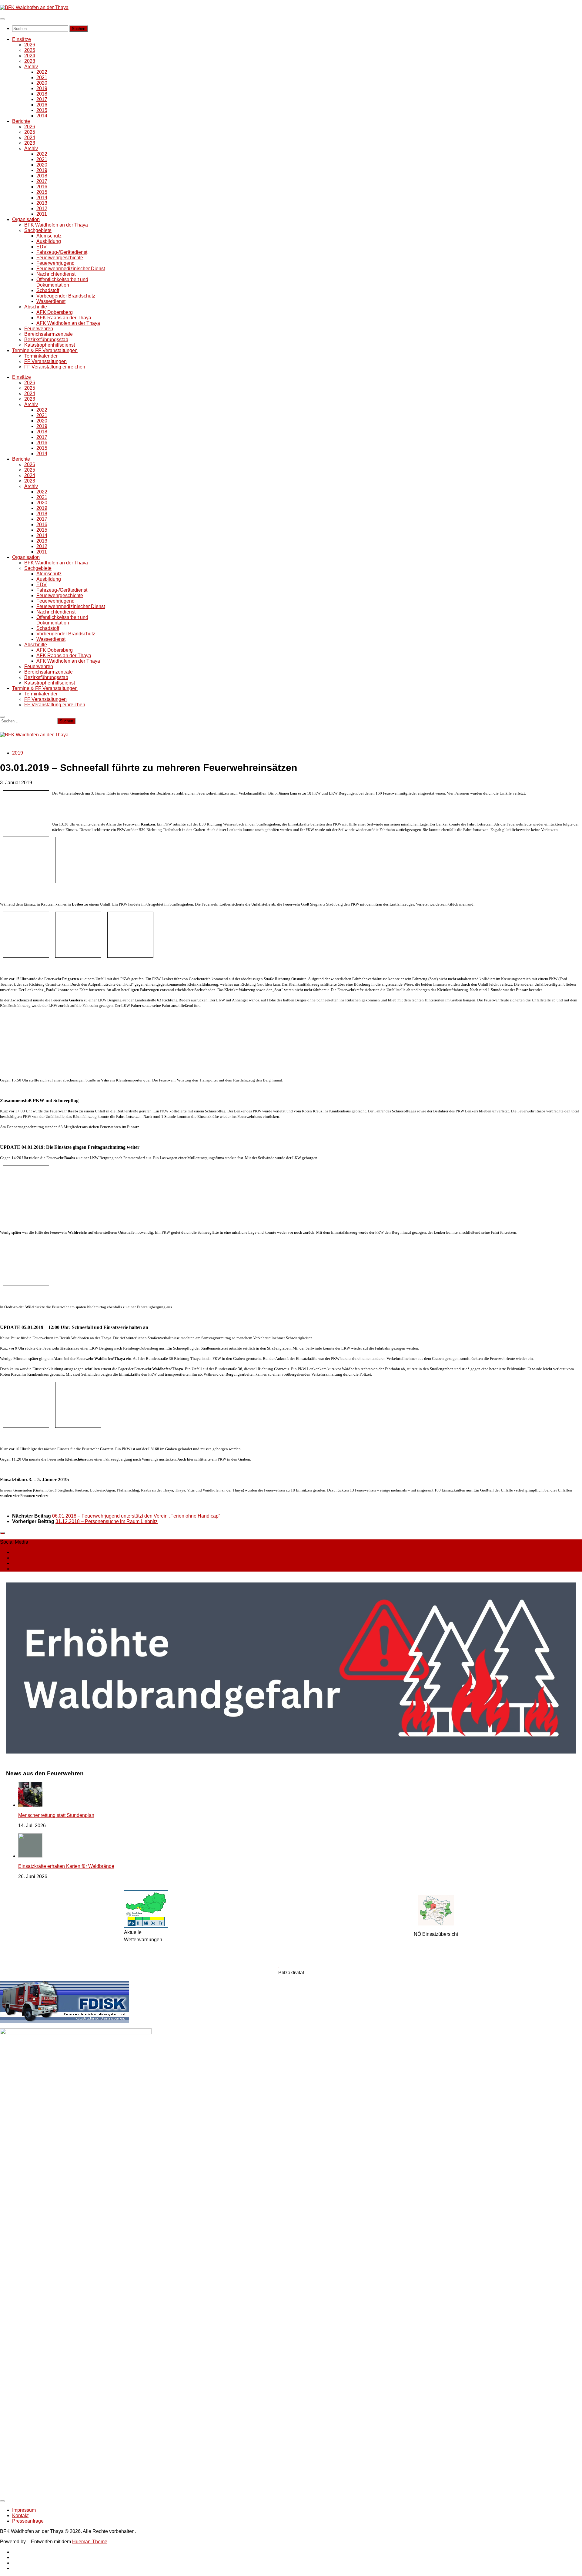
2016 (42, 105)
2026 (30, 45)
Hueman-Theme (90, 2542)
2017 (42, 99)
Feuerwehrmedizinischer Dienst (71, 269)
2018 (42, 94)
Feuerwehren (39, 329)
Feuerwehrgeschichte (60, 258)
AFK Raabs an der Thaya (64, 318)
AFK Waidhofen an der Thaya (68, 323)
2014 (42, 116)
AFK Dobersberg (55, 312)
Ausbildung (49, 241)
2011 (42, 214)
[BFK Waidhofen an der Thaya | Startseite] (34, 7)
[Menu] (2, 19)
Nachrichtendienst (56, 274)
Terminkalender (41, 356)
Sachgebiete (38, 230)
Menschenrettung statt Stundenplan (56, 1815)
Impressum (24, 2510)
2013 (42, 203)
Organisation (26, 219)
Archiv (31, 67)
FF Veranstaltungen (45, 361)
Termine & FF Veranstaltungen (45, 350)
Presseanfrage (28, 2521)
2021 (42, 77)
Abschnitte (36, 307)
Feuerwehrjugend (55, 263)
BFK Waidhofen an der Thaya (56, 225)
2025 (30, 50)
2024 (30, 56)
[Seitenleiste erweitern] (2, 1533)
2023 (30, 61)
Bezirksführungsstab (46, 340)
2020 (42, 83)
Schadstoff (48, 290)
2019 (42, 88)
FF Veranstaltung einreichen (55, 367)
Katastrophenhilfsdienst (50, 345)
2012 (42, 209)
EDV (42, 247)
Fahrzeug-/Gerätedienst (62, 252)
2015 (42, 110)
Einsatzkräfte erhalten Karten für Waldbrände (66, 1866)
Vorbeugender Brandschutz (66, 296)
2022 (42, 72)
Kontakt (20, 2515)
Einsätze (22, 39)
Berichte (21, 121)
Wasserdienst (51, 301)
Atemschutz (49, 236)
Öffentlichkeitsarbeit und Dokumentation (62, 282)
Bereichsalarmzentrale (48, 334)
